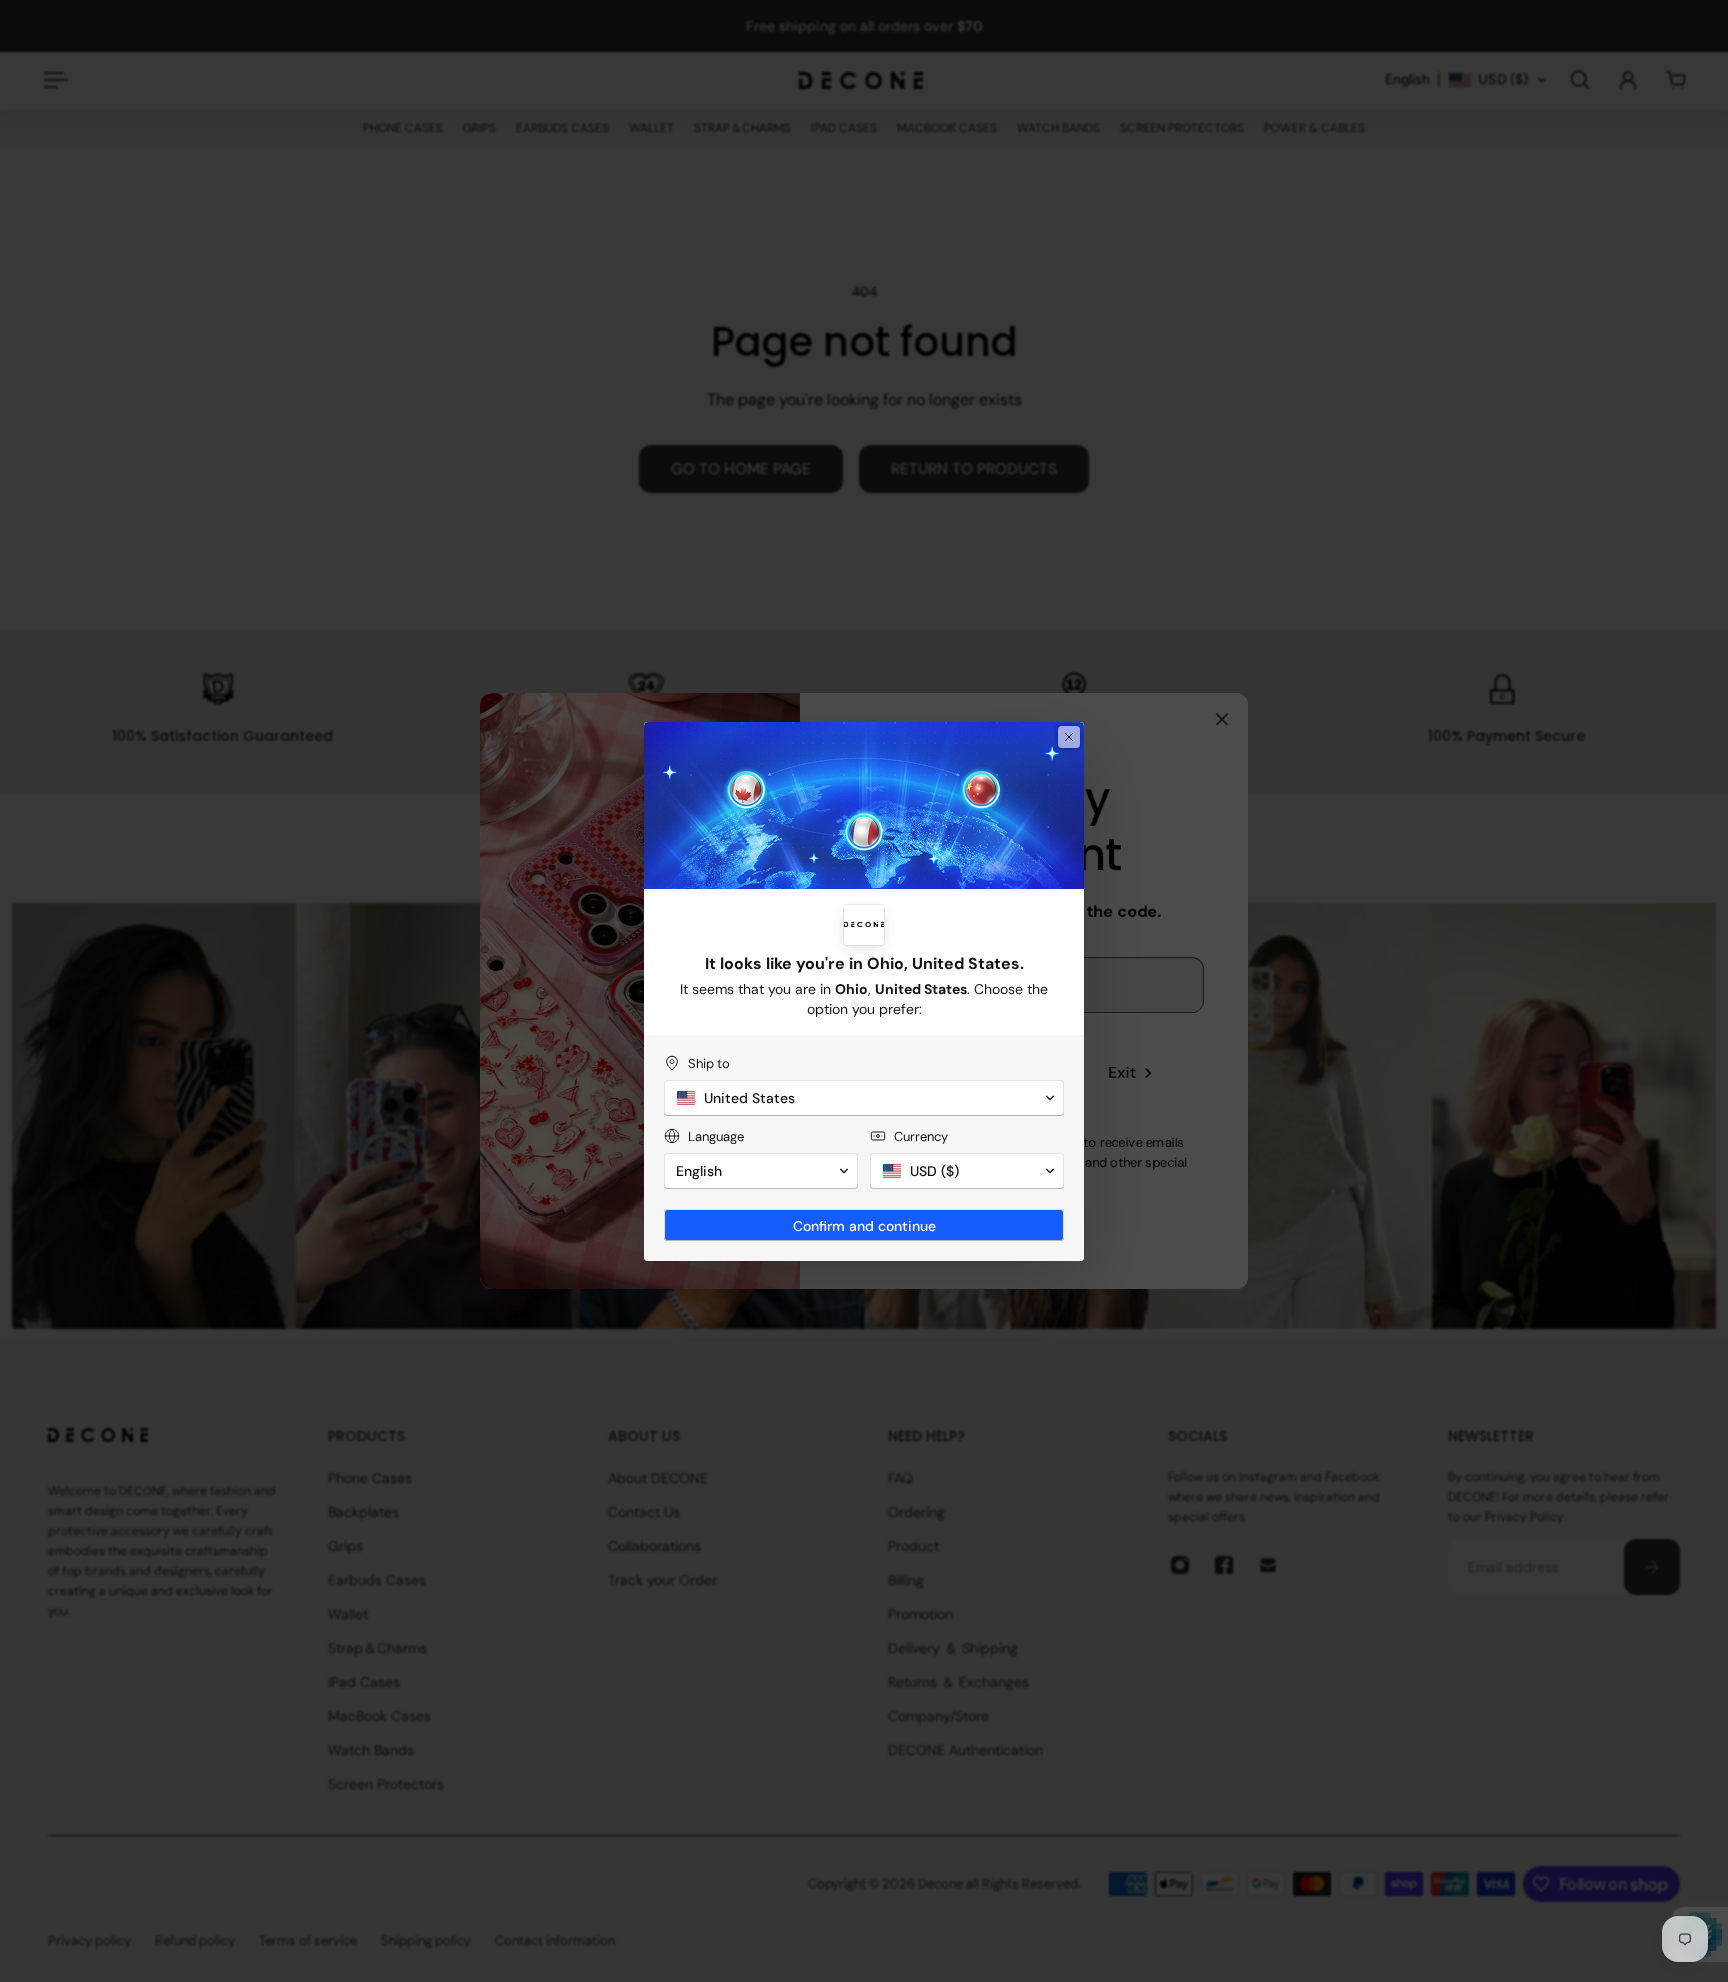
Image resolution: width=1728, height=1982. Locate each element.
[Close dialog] (1069, 737)
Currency (921, 1136)
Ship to (709, 1063)
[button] (864, 1098)
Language (716, 1136)
